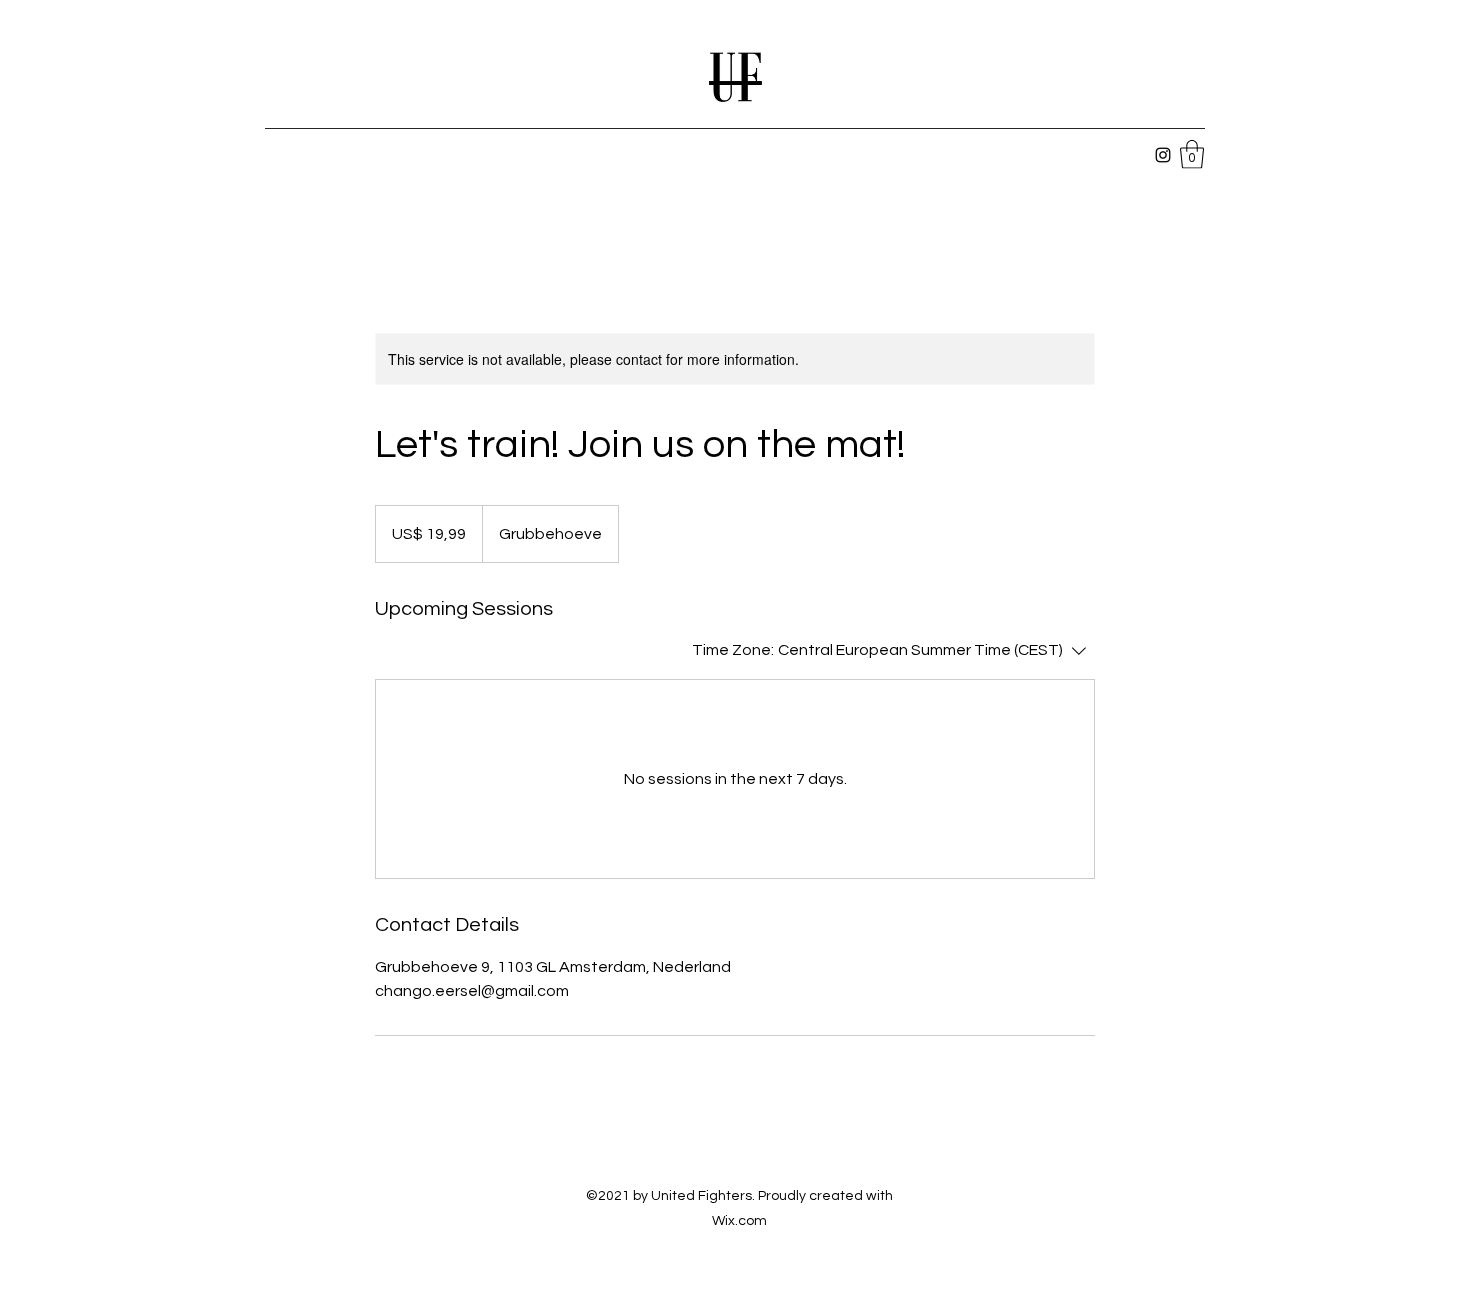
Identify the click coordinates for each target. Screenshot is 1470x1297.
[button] (1192, 154)
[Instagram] (1163, 155)
